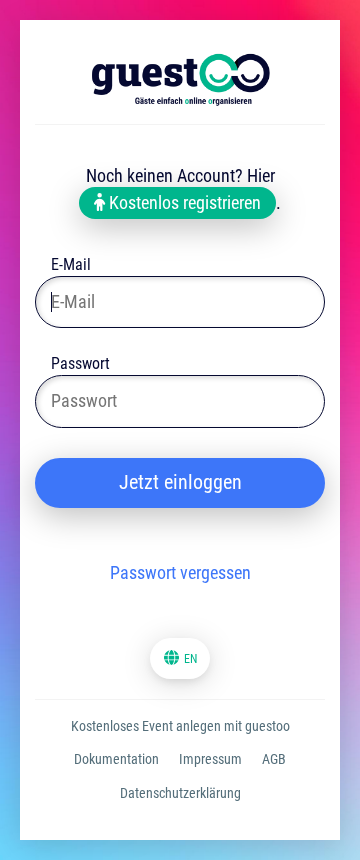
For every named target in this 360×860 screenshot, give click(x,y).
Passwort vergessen (180, 572)
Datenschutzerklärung (180, 793)
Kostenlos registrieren (183, 202)
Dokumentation (116, 759)
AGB (274, 759)
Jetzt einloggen (180, 482)
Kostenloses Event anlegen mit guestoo (180, 726)
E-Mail (71, 266)
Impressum (210, 759)
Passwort (80, 365)
